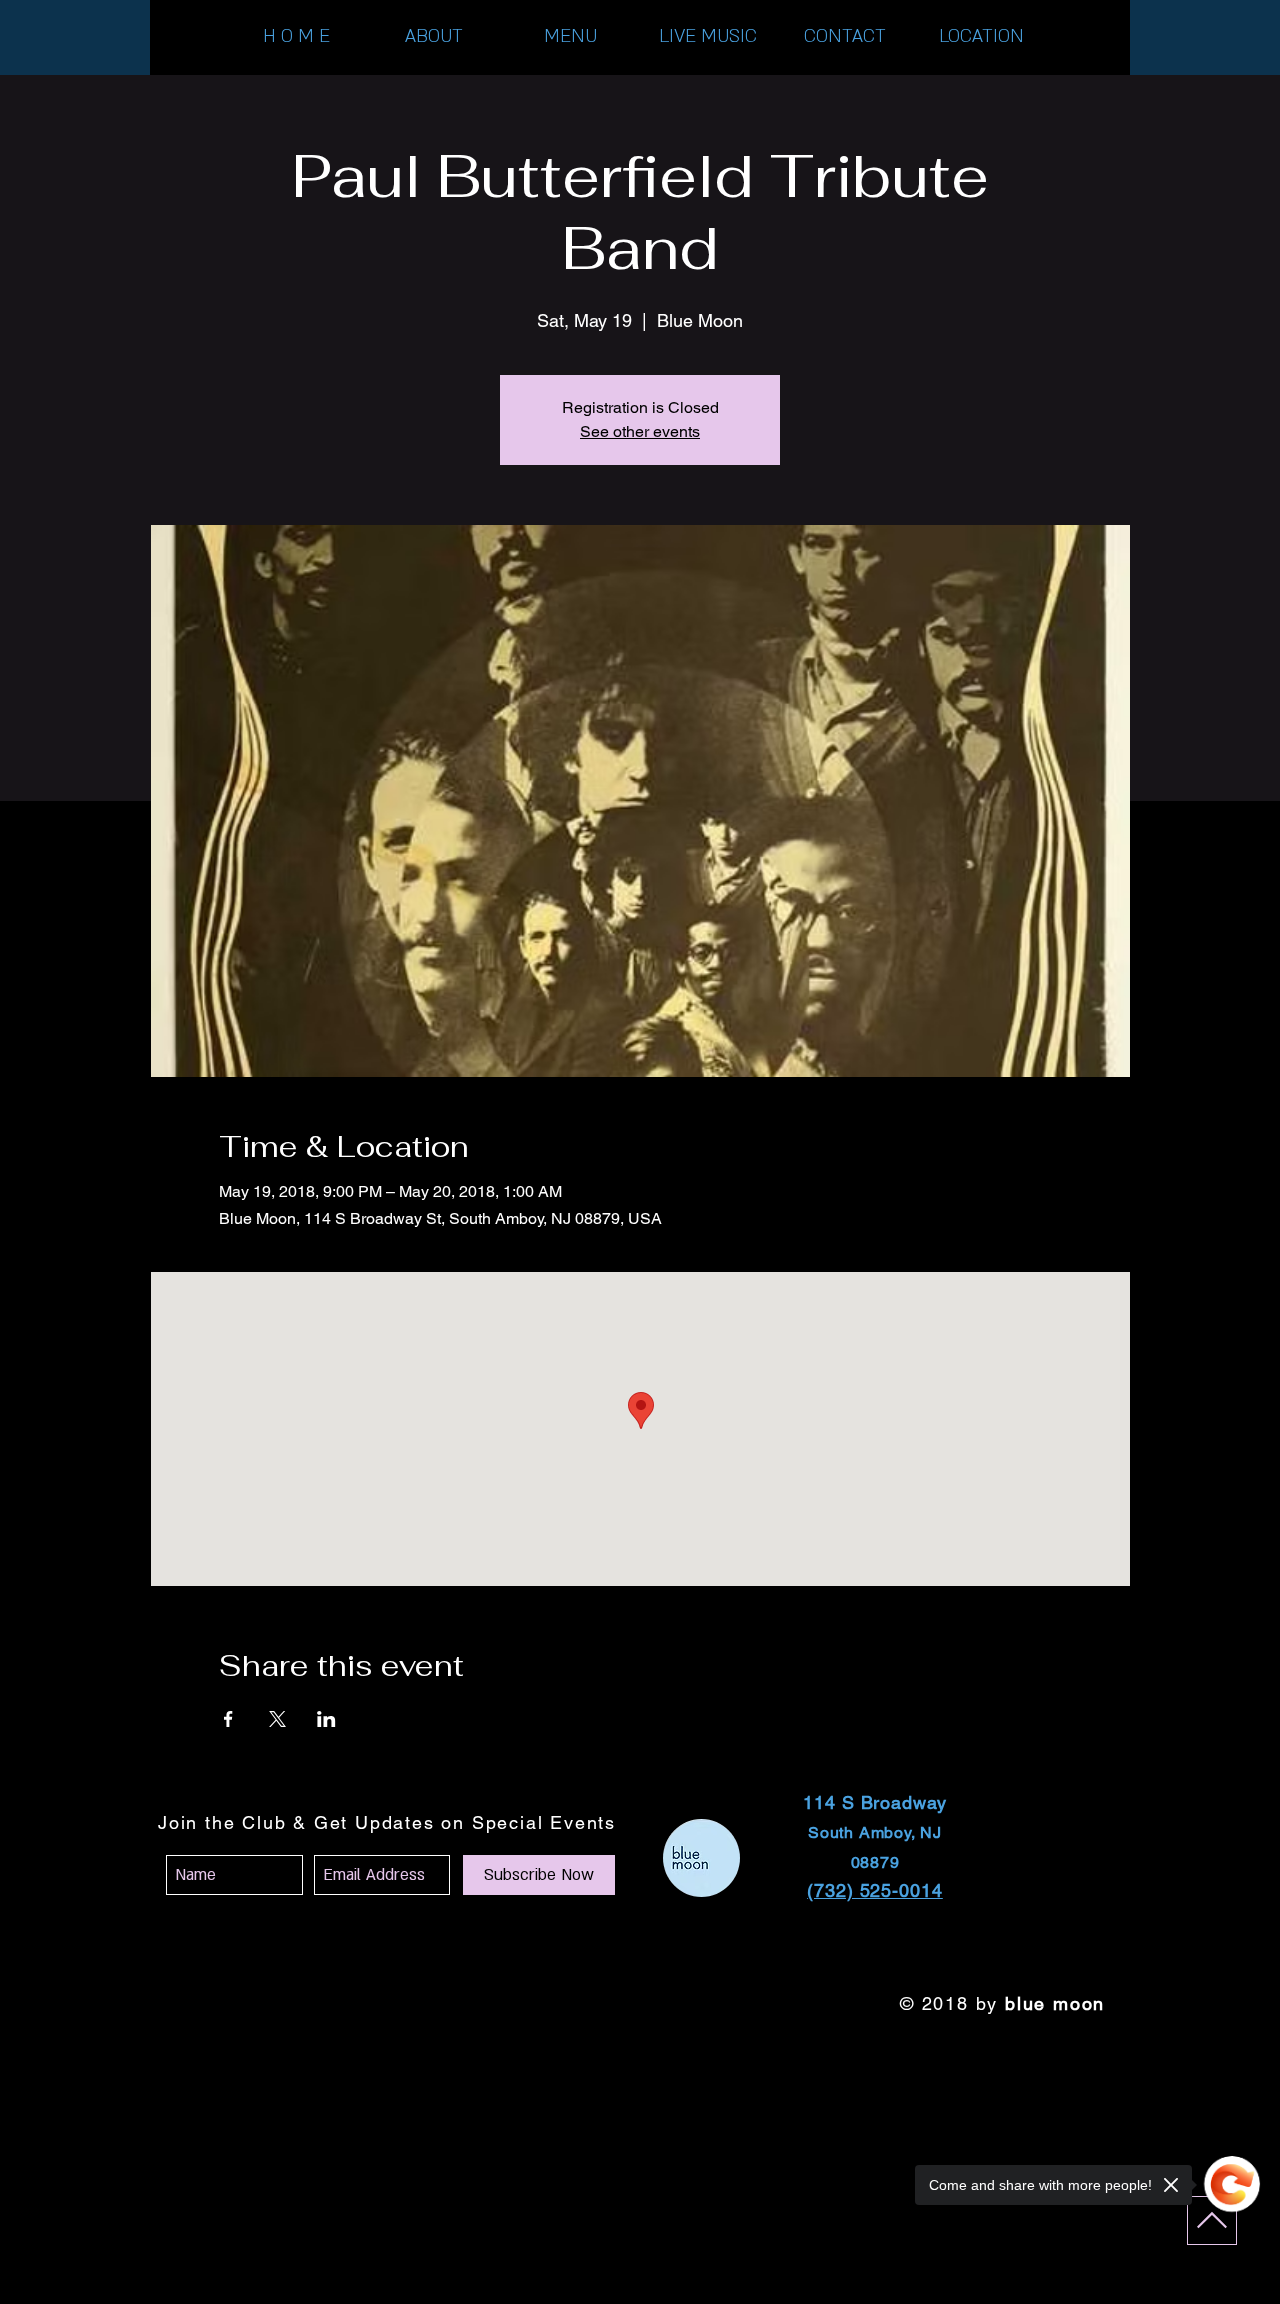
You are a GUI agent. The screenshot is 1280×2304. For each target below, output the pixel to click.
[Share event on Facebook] (228, 1719)
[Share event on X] (277, 1719)
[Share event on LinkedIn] (326, 1719)
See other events (640, 431)
